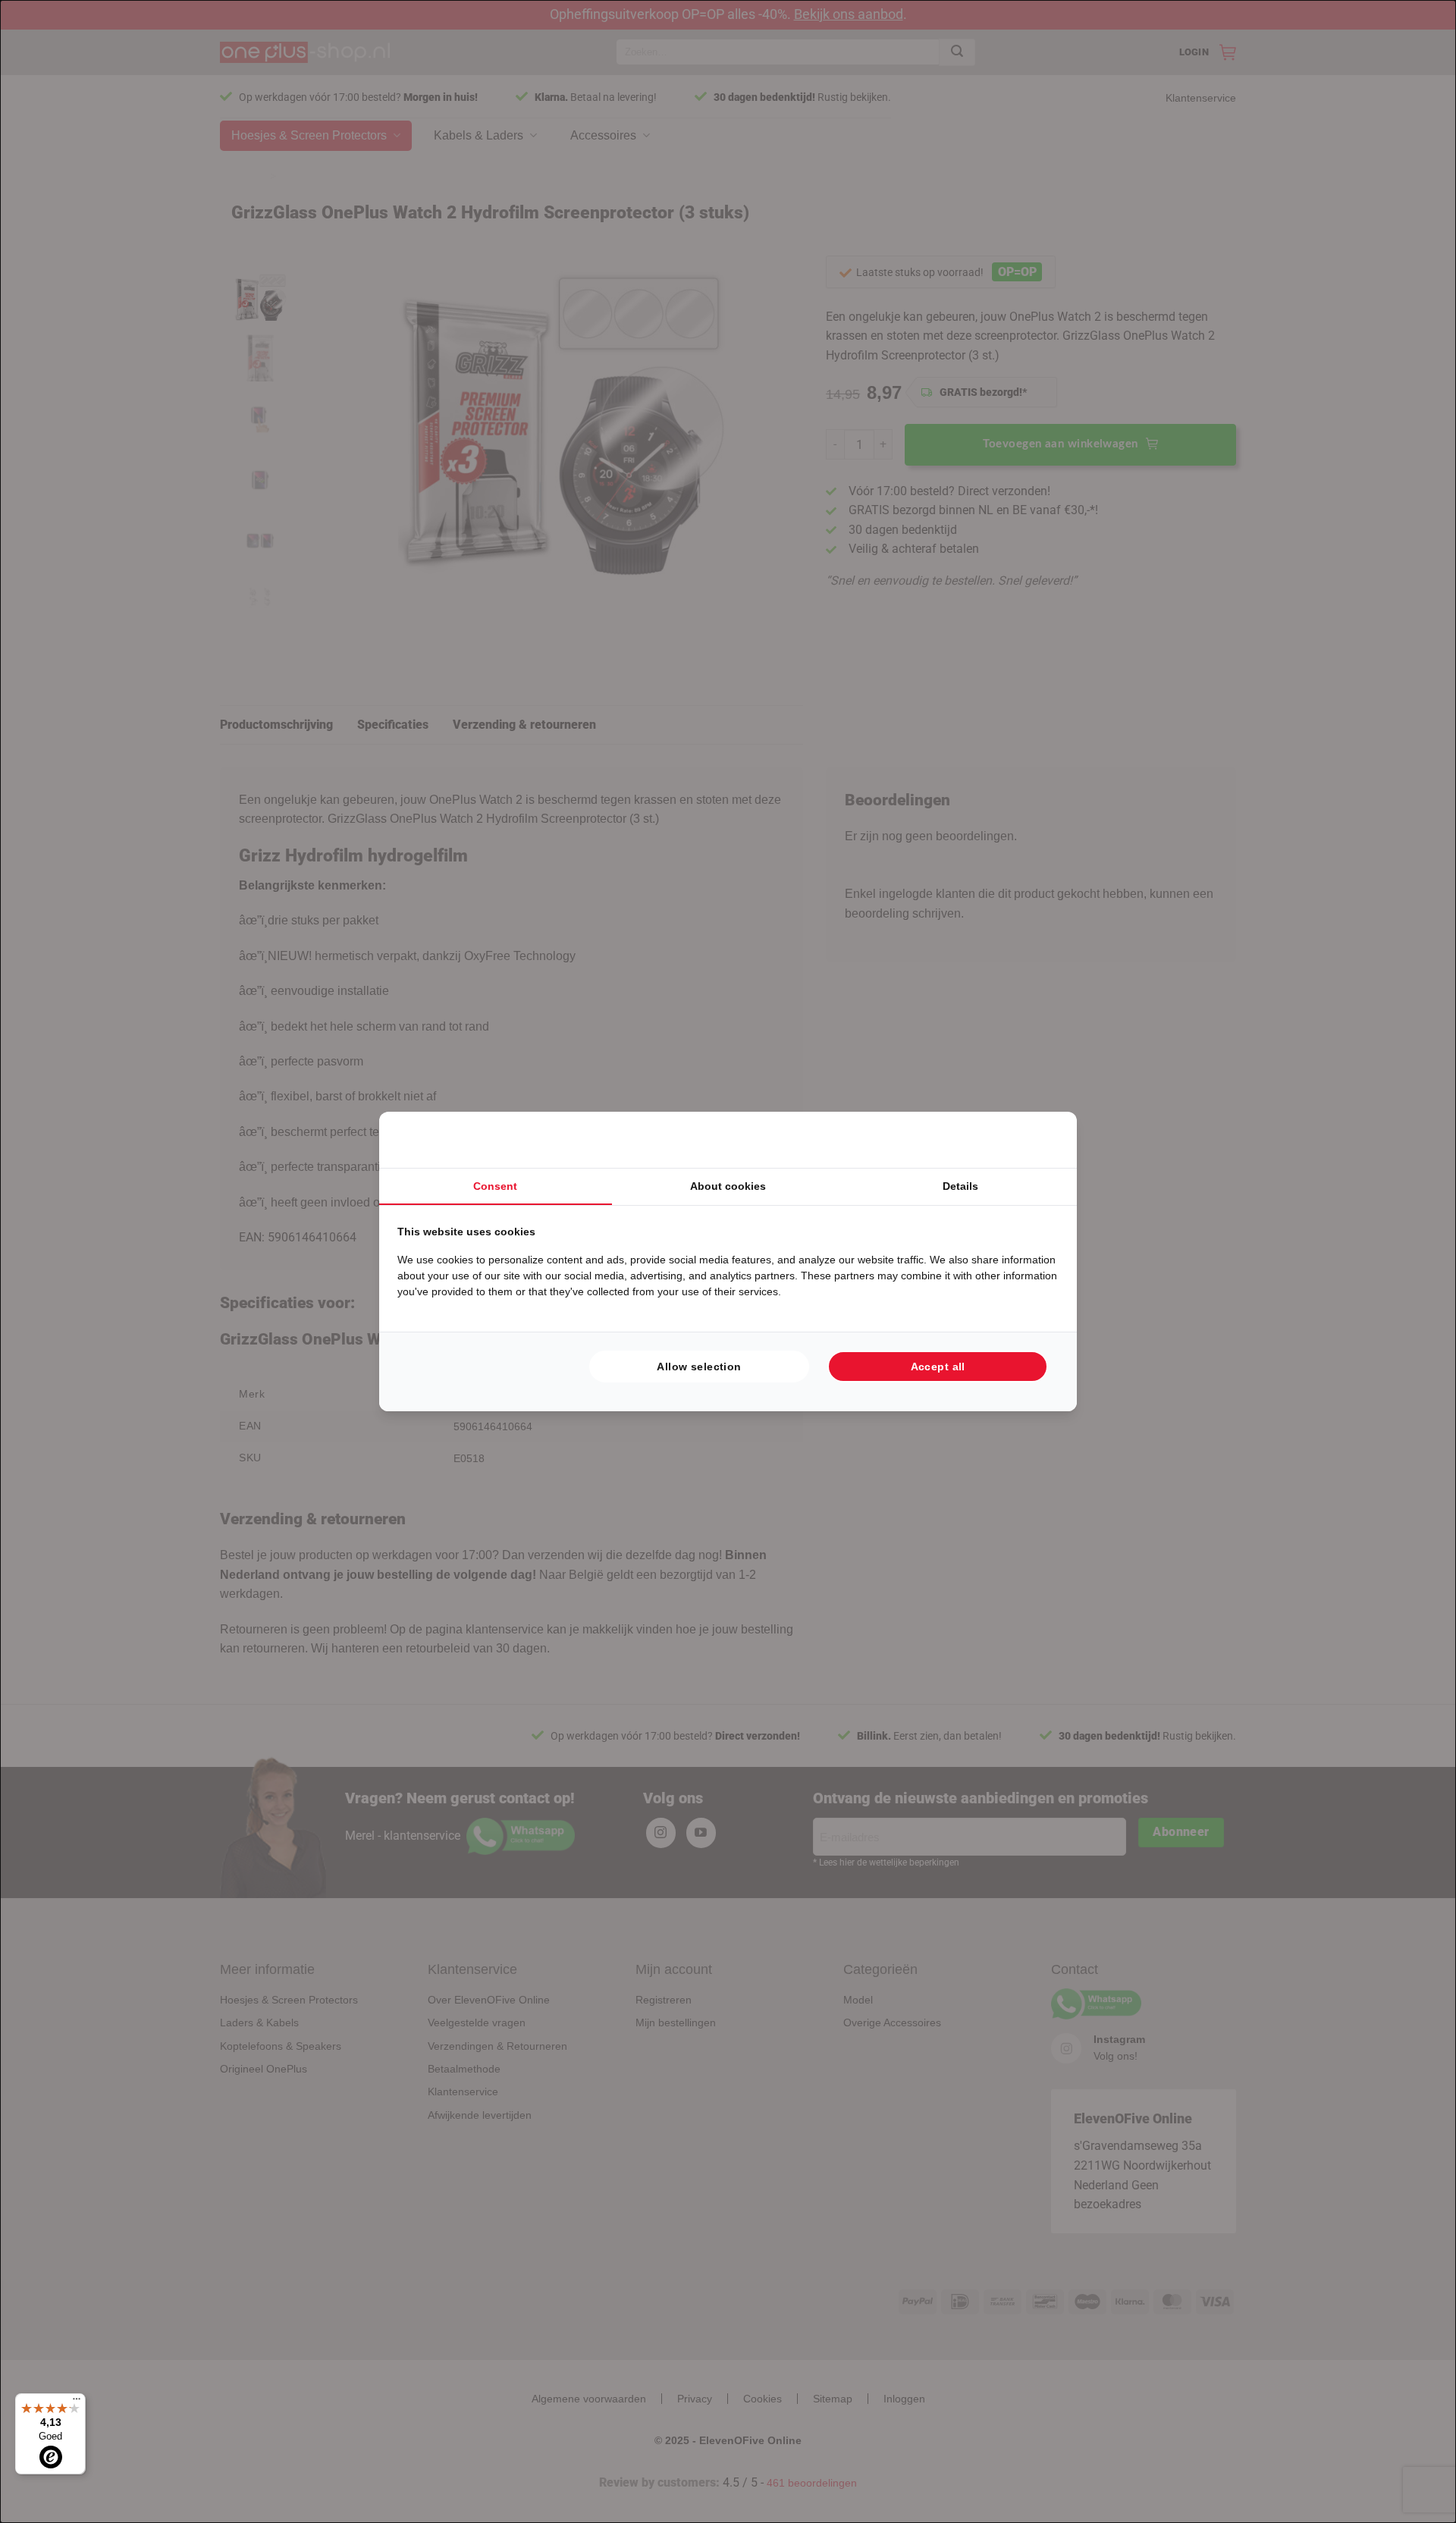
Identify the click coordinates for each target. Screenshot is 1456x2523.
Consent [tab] (495, 1186)
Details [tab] (960, 1186)
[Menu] (77, 2402)
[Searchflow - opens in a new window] (1040, 1140)
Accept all (938, 1367)
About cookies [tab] (728, 1186)
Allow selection (699, 1367)
